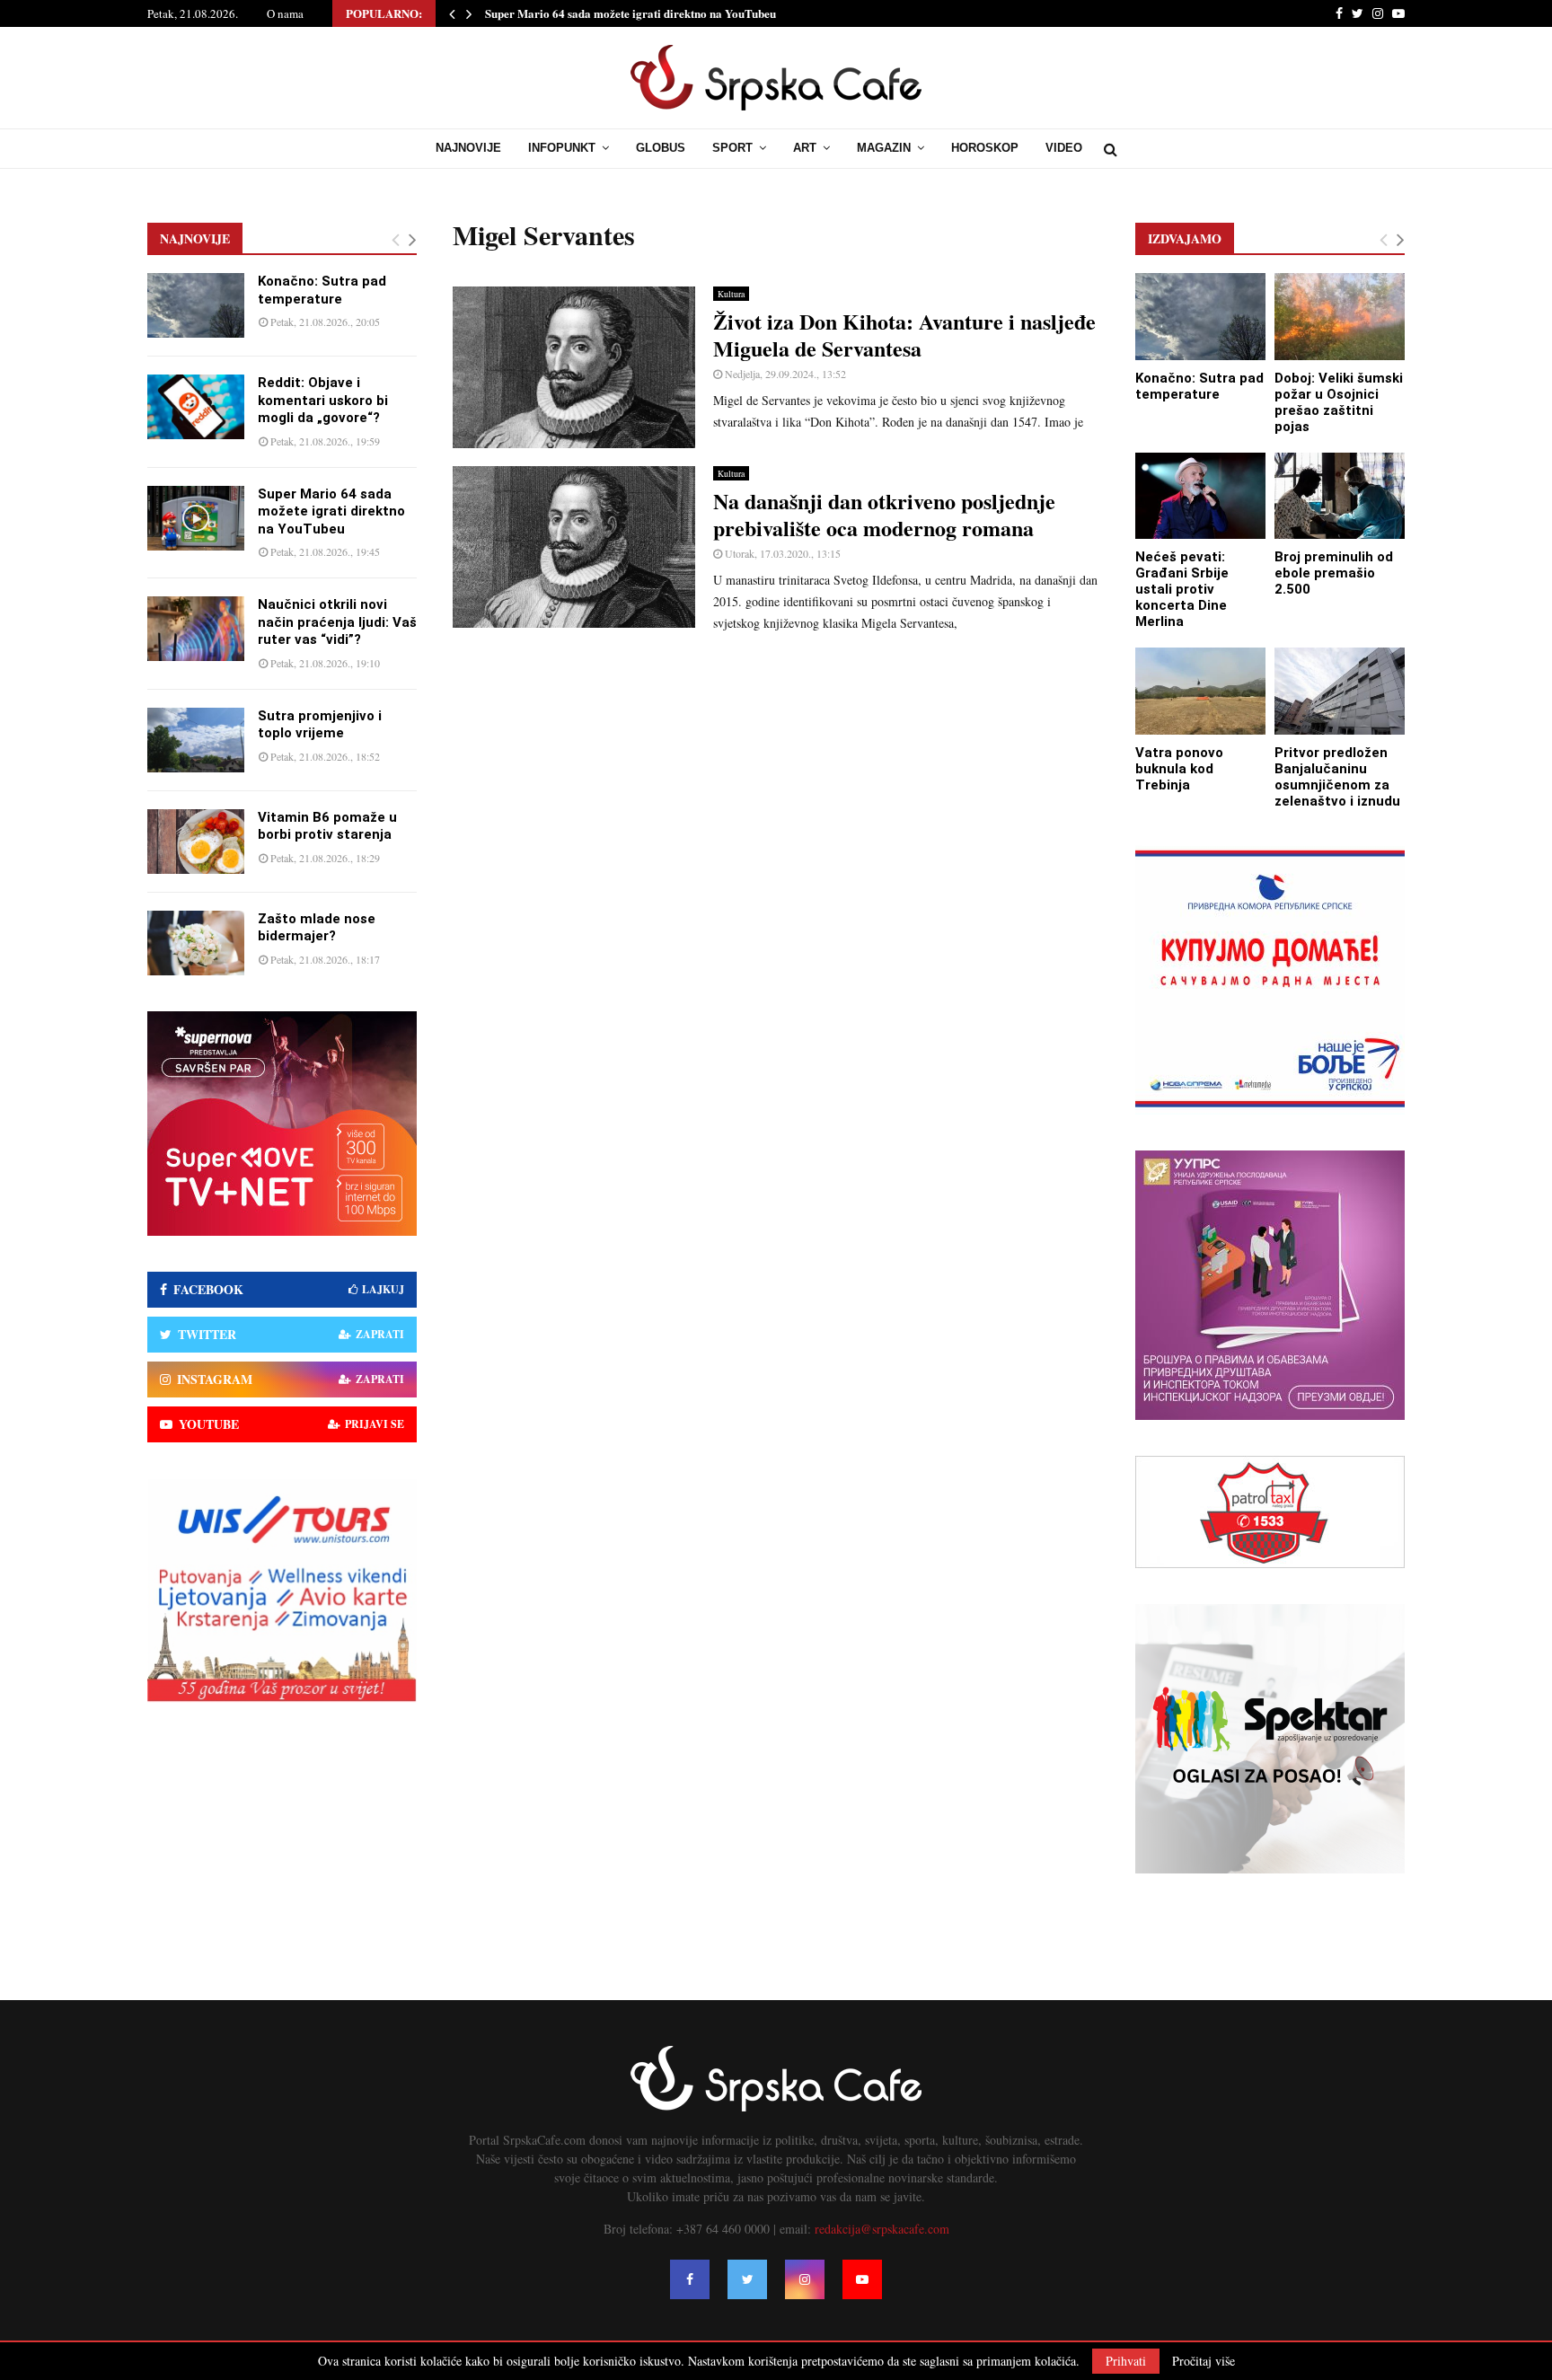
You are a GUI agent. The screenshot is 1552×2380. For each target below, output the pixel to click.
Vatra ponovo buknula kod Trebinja (1179, 769)
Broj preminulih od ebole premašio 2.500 (1334, 573)
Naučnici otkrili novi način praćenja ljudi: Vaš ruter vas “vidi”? (337, 622)
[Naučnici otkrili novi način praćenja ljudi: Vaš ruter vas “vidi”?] (196, 629)
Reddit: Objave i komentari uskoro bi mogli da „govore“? (323, 400)
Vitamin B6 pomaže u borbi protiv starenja (327, 826)
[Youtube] (862, 2279)
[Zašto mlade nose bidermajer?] (196, 943)
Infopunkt (562, 148)
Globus (661, 148)
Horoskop (985, 148)
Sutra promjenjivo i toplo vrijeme (320, 725)
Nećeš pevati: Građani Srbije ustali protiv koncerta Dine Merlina (1182, 589)
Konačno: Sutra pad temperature (322, 290)
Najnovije (468, 148)
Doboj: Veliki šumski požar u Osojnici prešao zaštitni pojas (1339, 402)
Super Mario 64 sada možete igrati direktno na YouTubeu (630, 13)
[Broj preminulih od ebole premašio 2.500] (1340, 496)
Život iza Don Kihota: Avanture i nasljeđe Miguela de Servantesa (904, 335)
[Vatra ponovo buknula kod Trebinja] (1200, 691)
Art (805, 148)
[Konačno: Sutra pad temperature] (196, 305)
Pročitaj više (1204, 2361)
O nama (285, 13)
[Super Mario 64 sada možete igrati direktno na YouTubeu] (196, 518)
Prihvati (1126, 2361)
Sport (732, 148)
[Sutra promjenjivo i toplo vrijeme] (196, 740)
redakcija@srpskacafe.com (882, 2229)
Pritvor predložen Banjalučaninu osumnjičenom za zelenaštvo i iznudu (1337, 777)
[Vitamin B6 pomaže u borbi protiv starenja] (196, 842)
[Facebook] (690, 2279)
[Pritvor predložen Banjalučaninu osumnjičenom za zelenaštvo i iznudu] (1340, 691)
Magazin (884, 148)
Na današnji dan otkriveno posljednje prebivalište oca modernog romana (884, 514)
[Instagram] (805, 2279)
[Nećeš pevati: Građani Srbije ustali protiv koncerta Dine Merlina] (1200, 496)
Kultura (731, 294)
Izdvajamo (1185, 238)
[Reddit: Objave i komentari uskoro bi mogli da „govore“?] (196, 407)
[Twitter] (747, 2279)
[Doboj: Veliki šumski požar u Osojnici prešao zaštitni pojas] (1340, 317)
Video (1064, 148)
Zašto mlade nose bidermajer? (317, 928)
